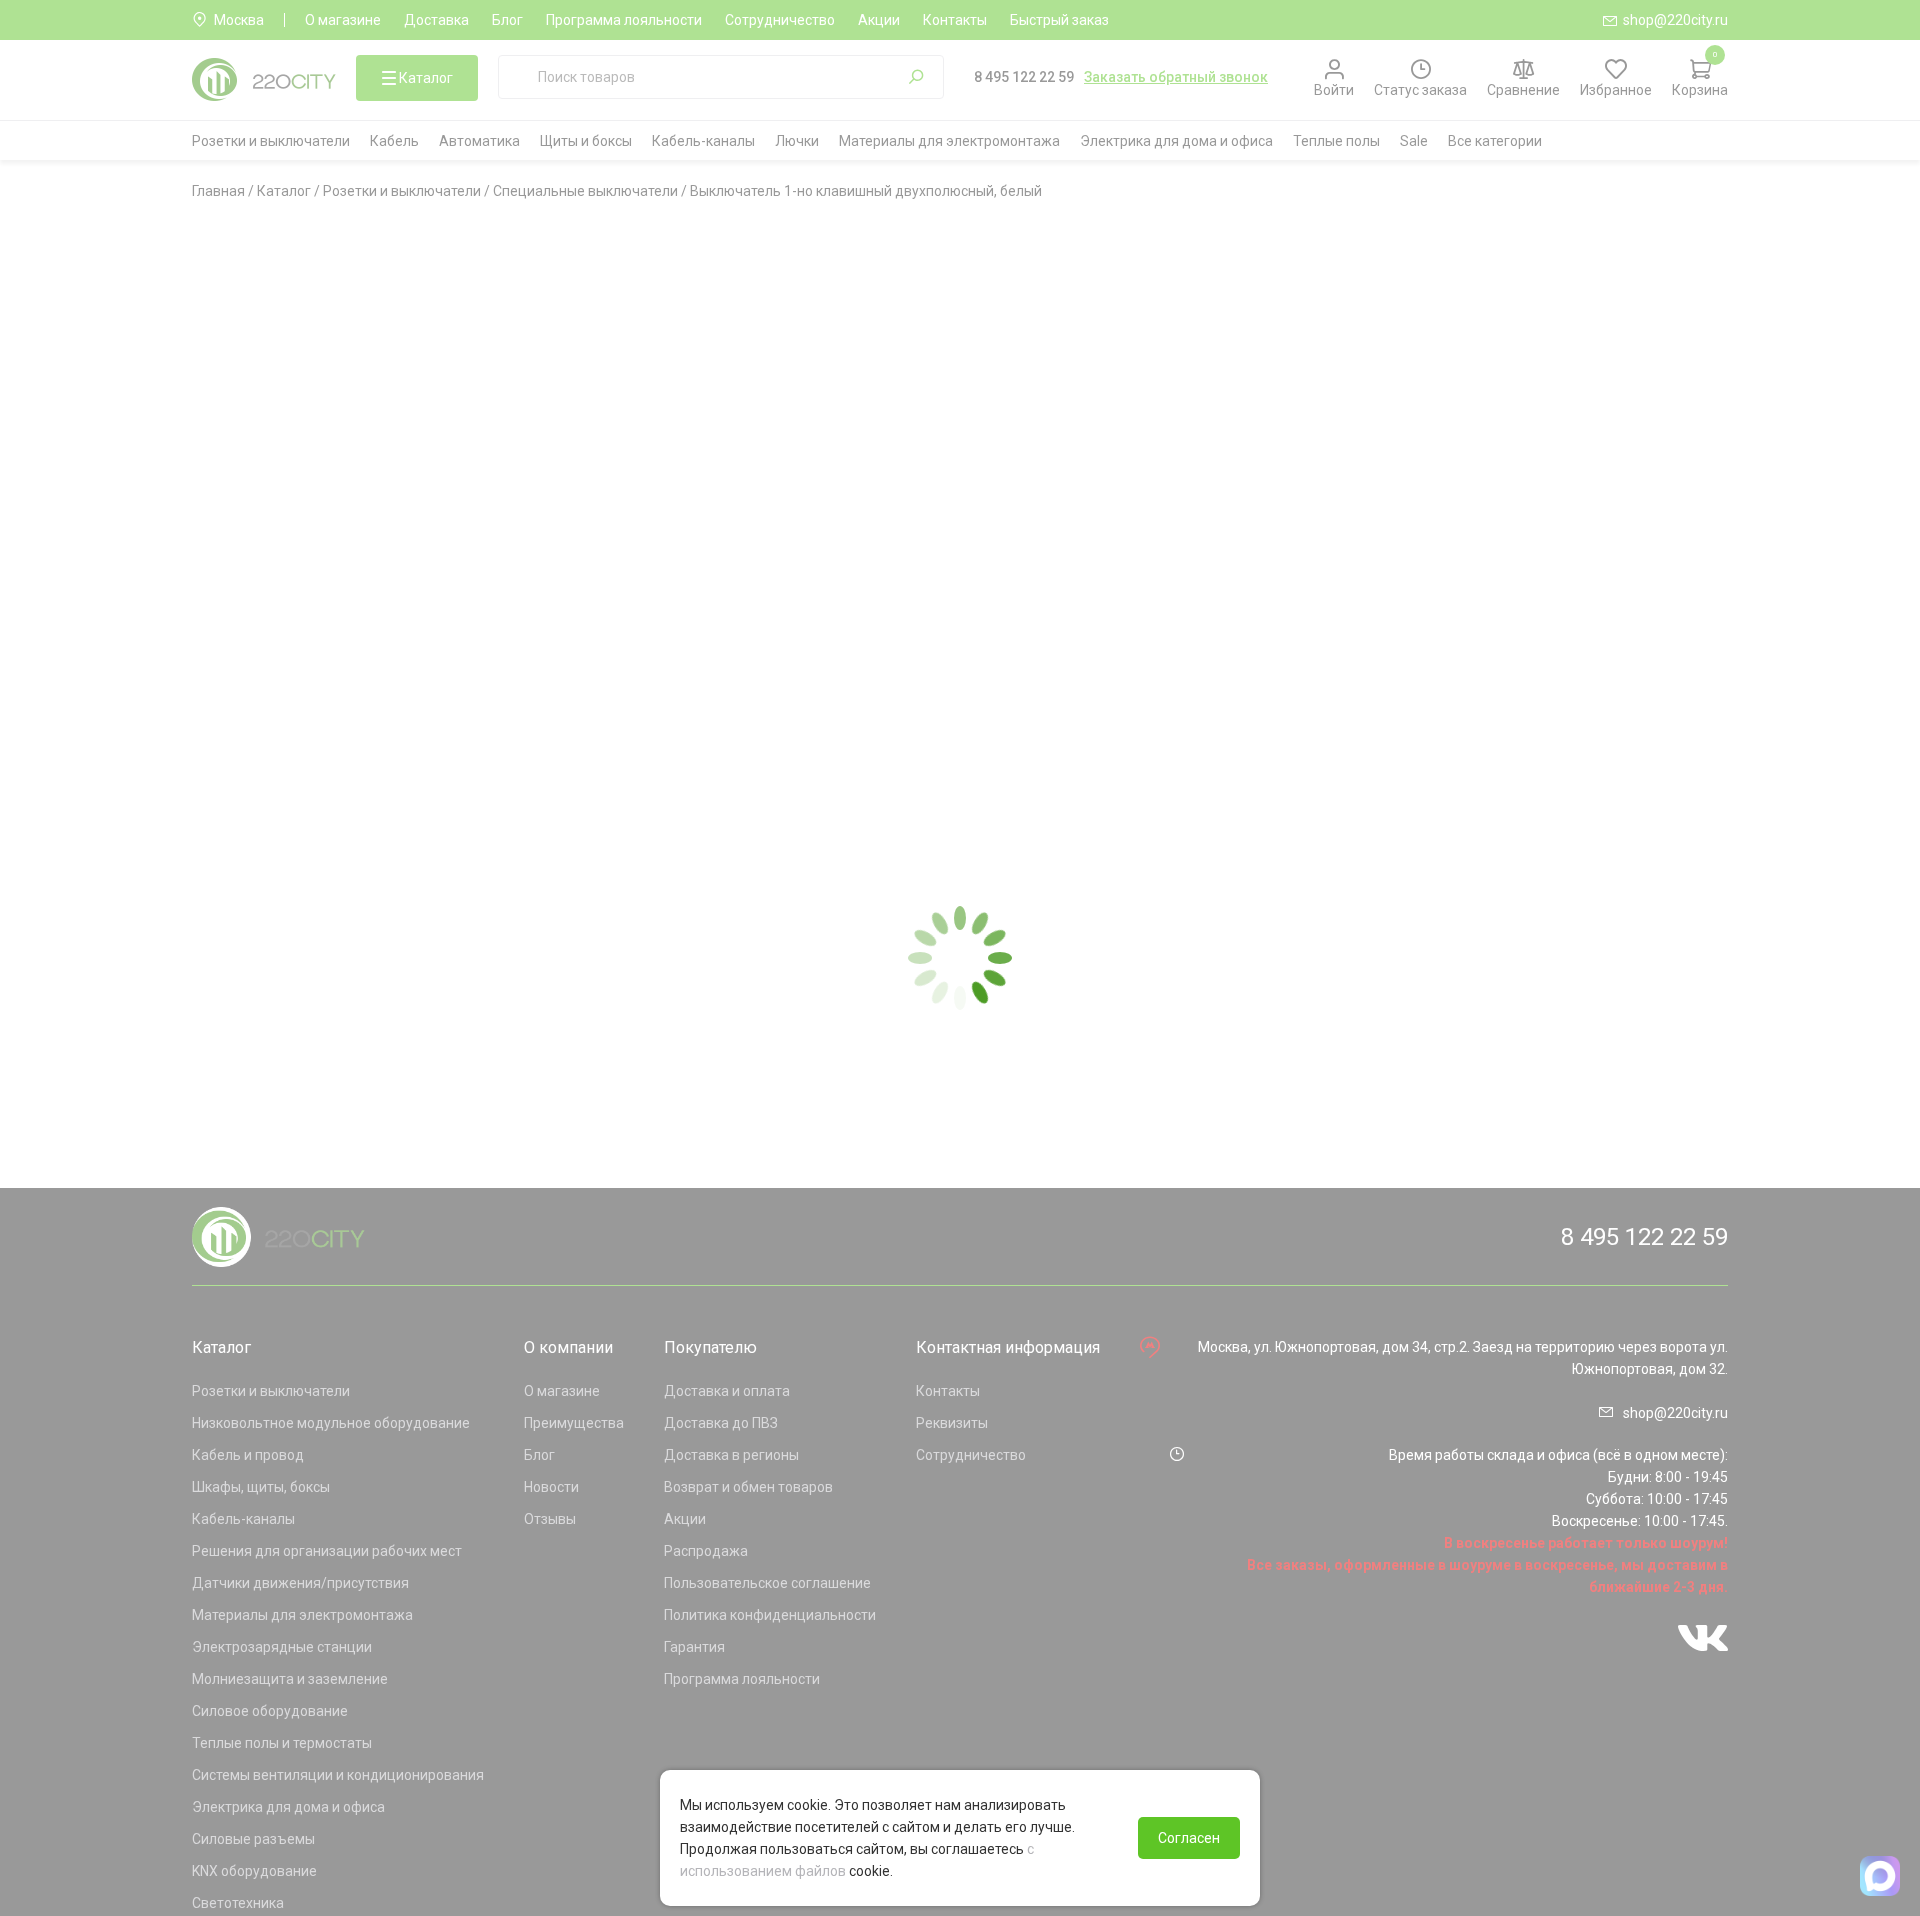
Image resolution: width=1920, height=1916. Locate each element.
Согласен (1189, 1838)
